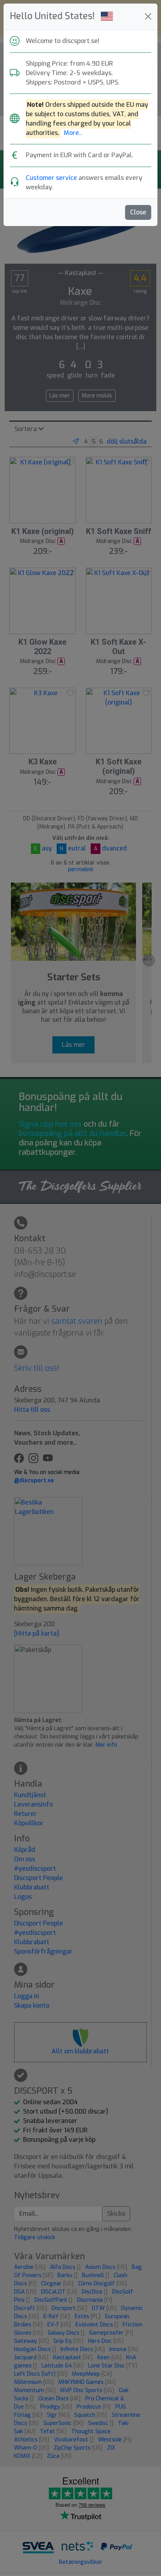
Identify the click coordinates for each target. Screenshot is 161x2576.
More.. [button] (73, 133)
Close (138, 212)
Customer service (51, 178)
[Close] (148, 16)
